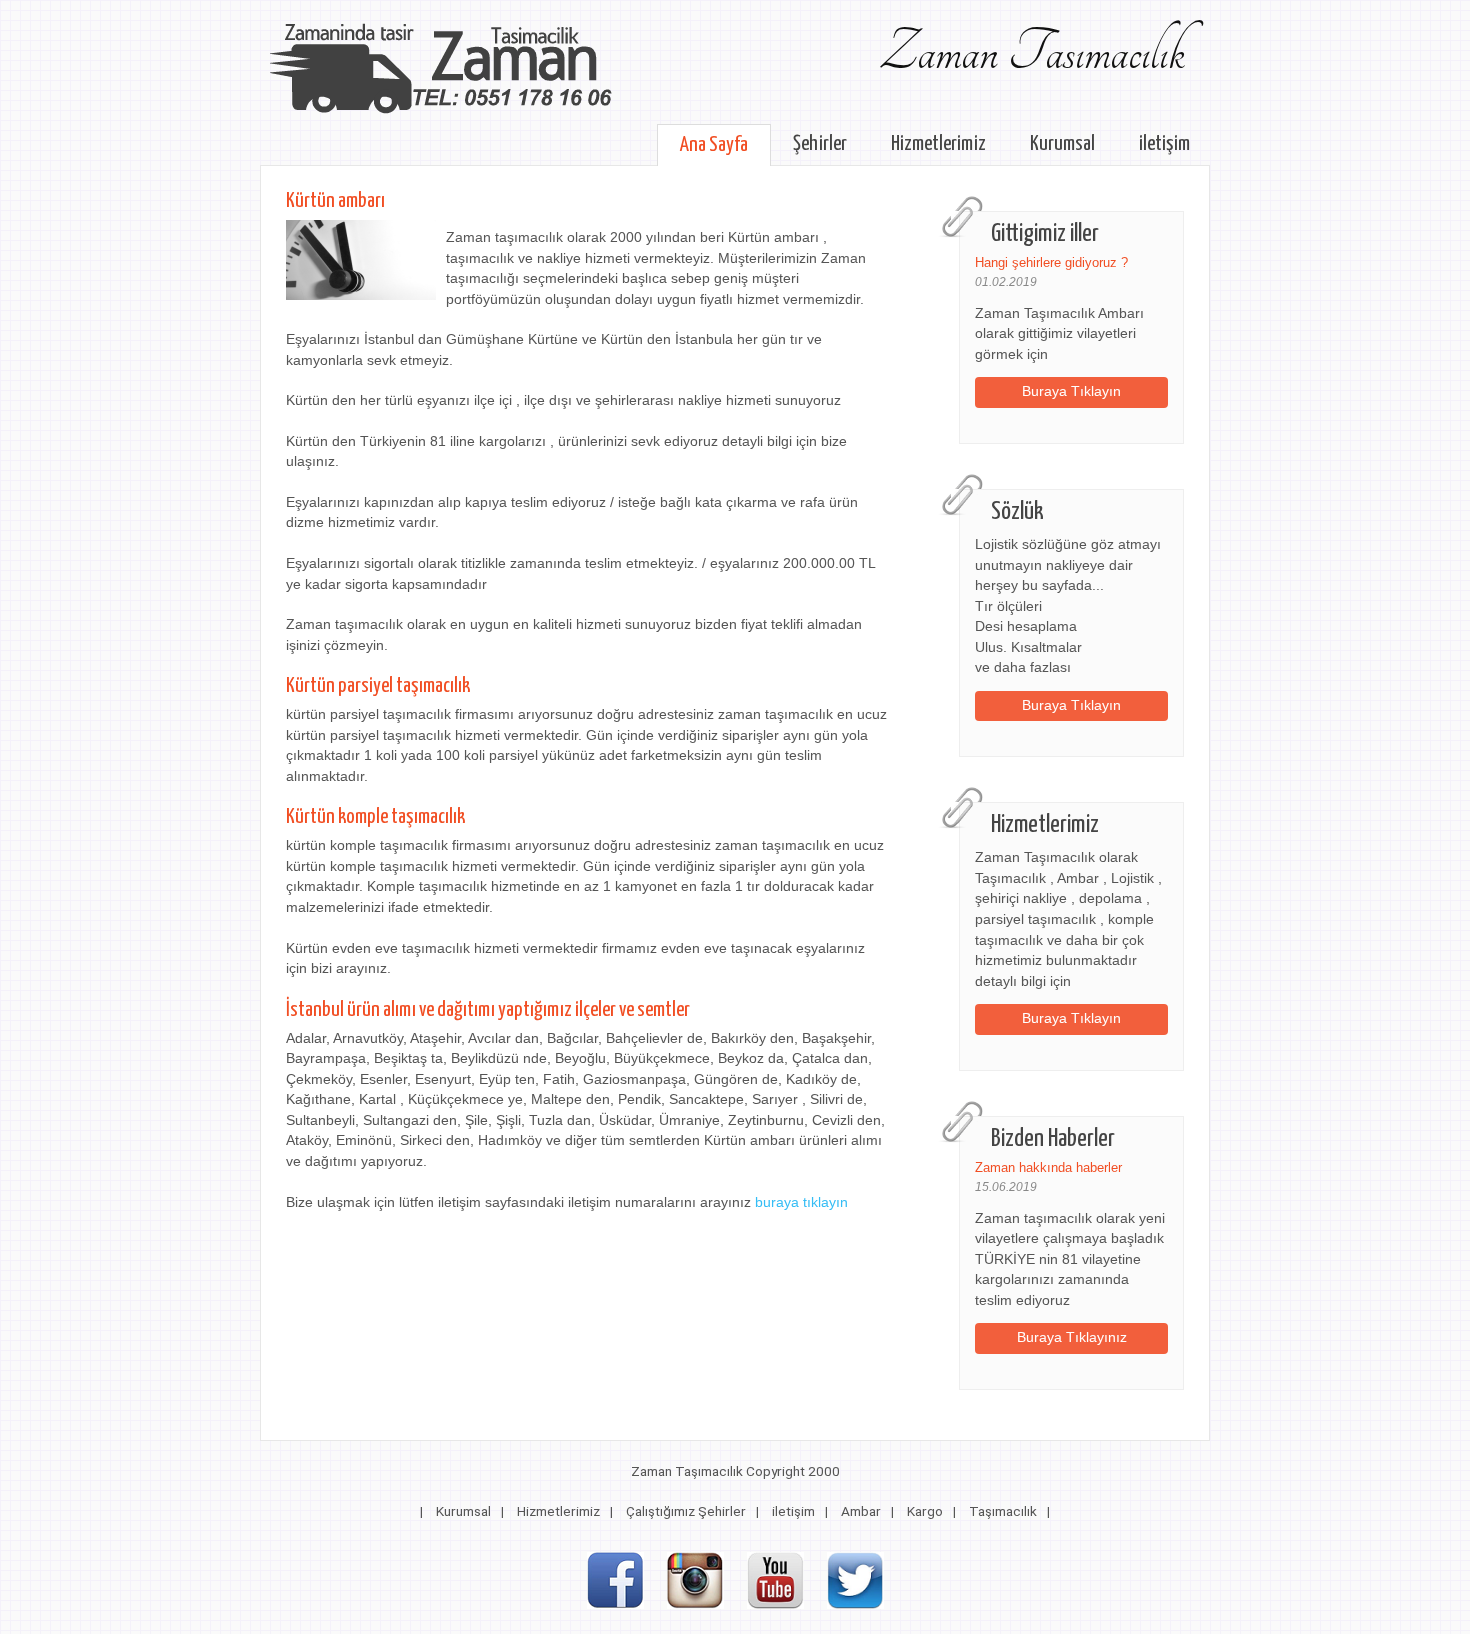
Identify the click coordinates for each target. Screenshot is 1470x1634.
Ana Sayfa (714, 145)
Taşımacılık (1003, 1511)
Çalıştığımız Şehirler (686, 1511)
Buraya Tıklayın (1071, 391)
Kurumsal (1062, 144)
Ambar (861, 1511)
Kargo (925, 1511)
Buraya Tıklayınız (1072, 1337)
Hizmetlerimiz (938, 144)
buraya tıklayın (801, 1202)
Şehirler (820, 144)
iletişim (1164, 144)
